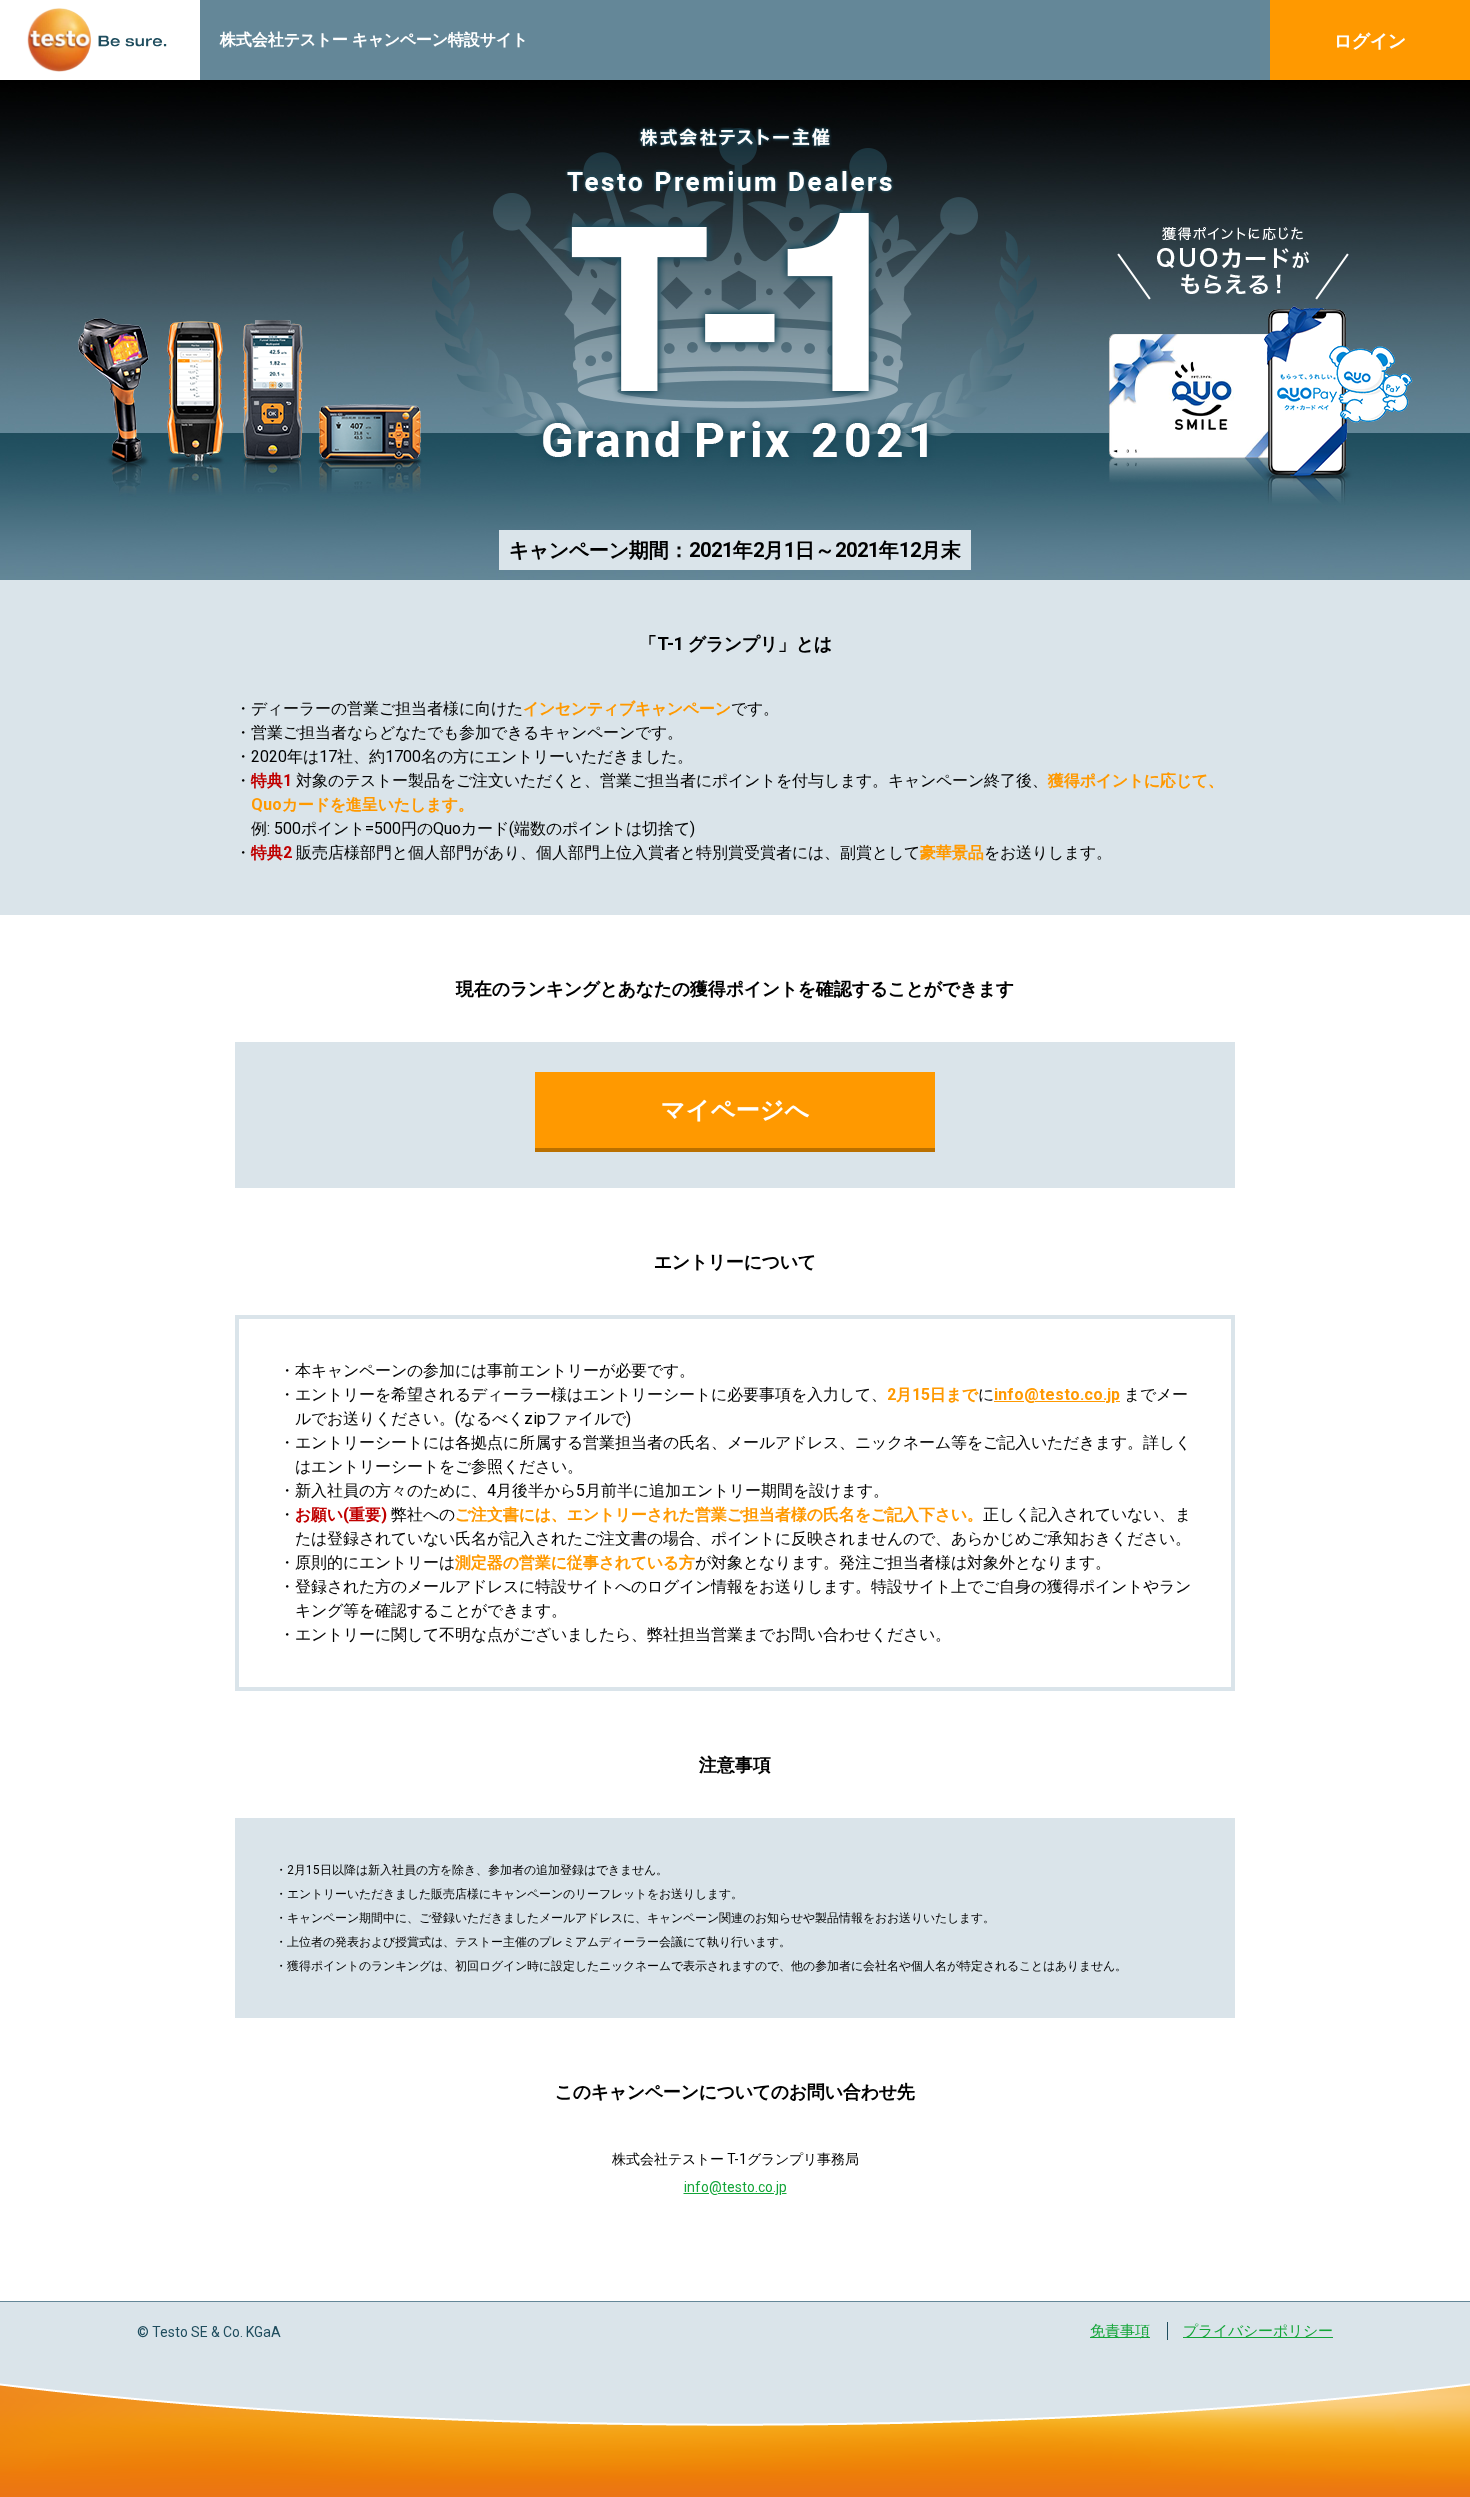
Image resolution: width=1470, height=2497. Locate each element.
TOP (1422, 2343)
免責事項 (1120, 2331)
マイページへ (735, 1110)
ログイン (1370, 40)
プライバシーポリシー (1258, 2331)
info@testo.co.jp (1057, 1394)
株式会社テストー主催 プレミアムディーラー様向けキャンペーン (100, 40)
